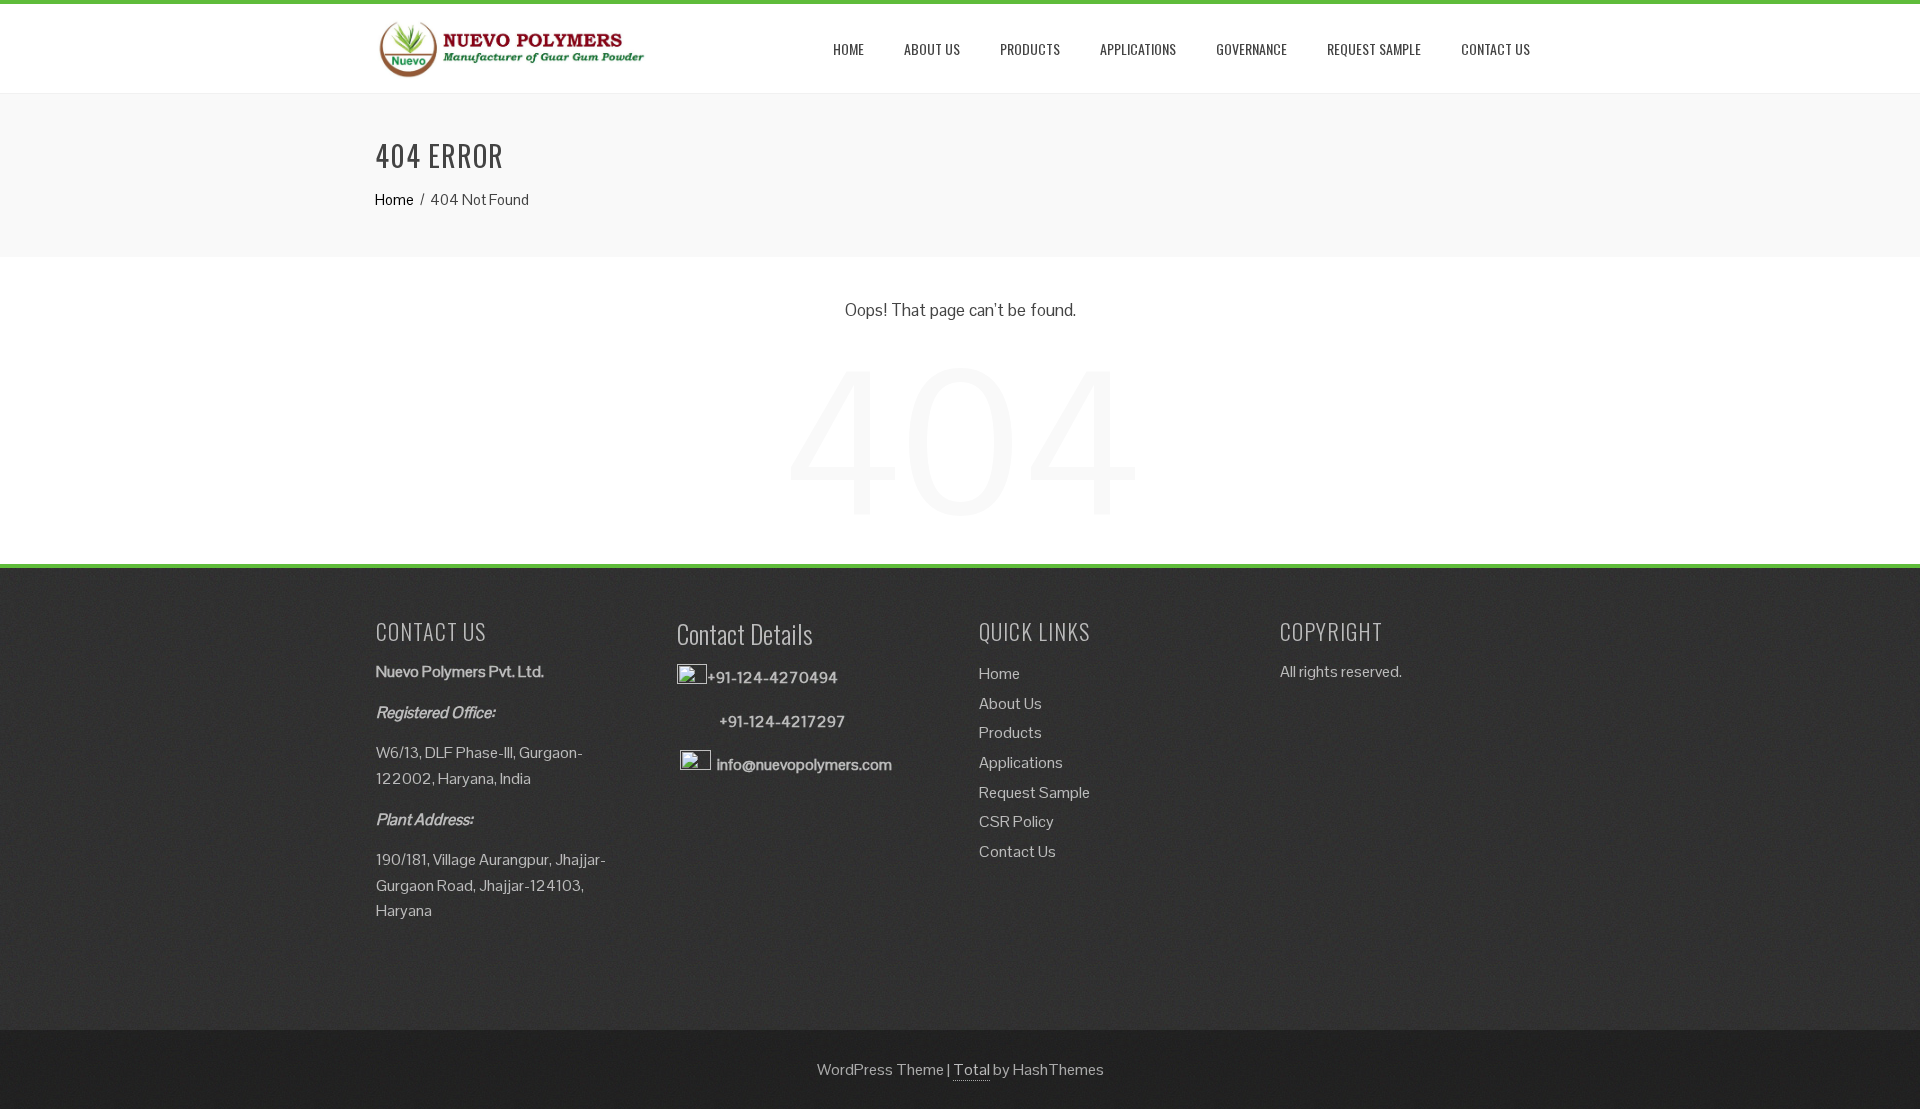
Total (971, 1069)
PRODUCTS (1030, 48)
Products (1010, 732)
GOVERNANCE (1251, 48)
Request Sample (1034, 792)
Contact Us (1017, 851)
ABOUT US (932, 48)
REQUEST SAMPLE (1374, 48)
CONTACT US (1495, 48)
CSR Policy (1016, 821)
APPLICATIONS (1138, 48)
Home (999, 673)
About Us (1010, 703)
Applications (1021, 762)
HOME (848, 48)
